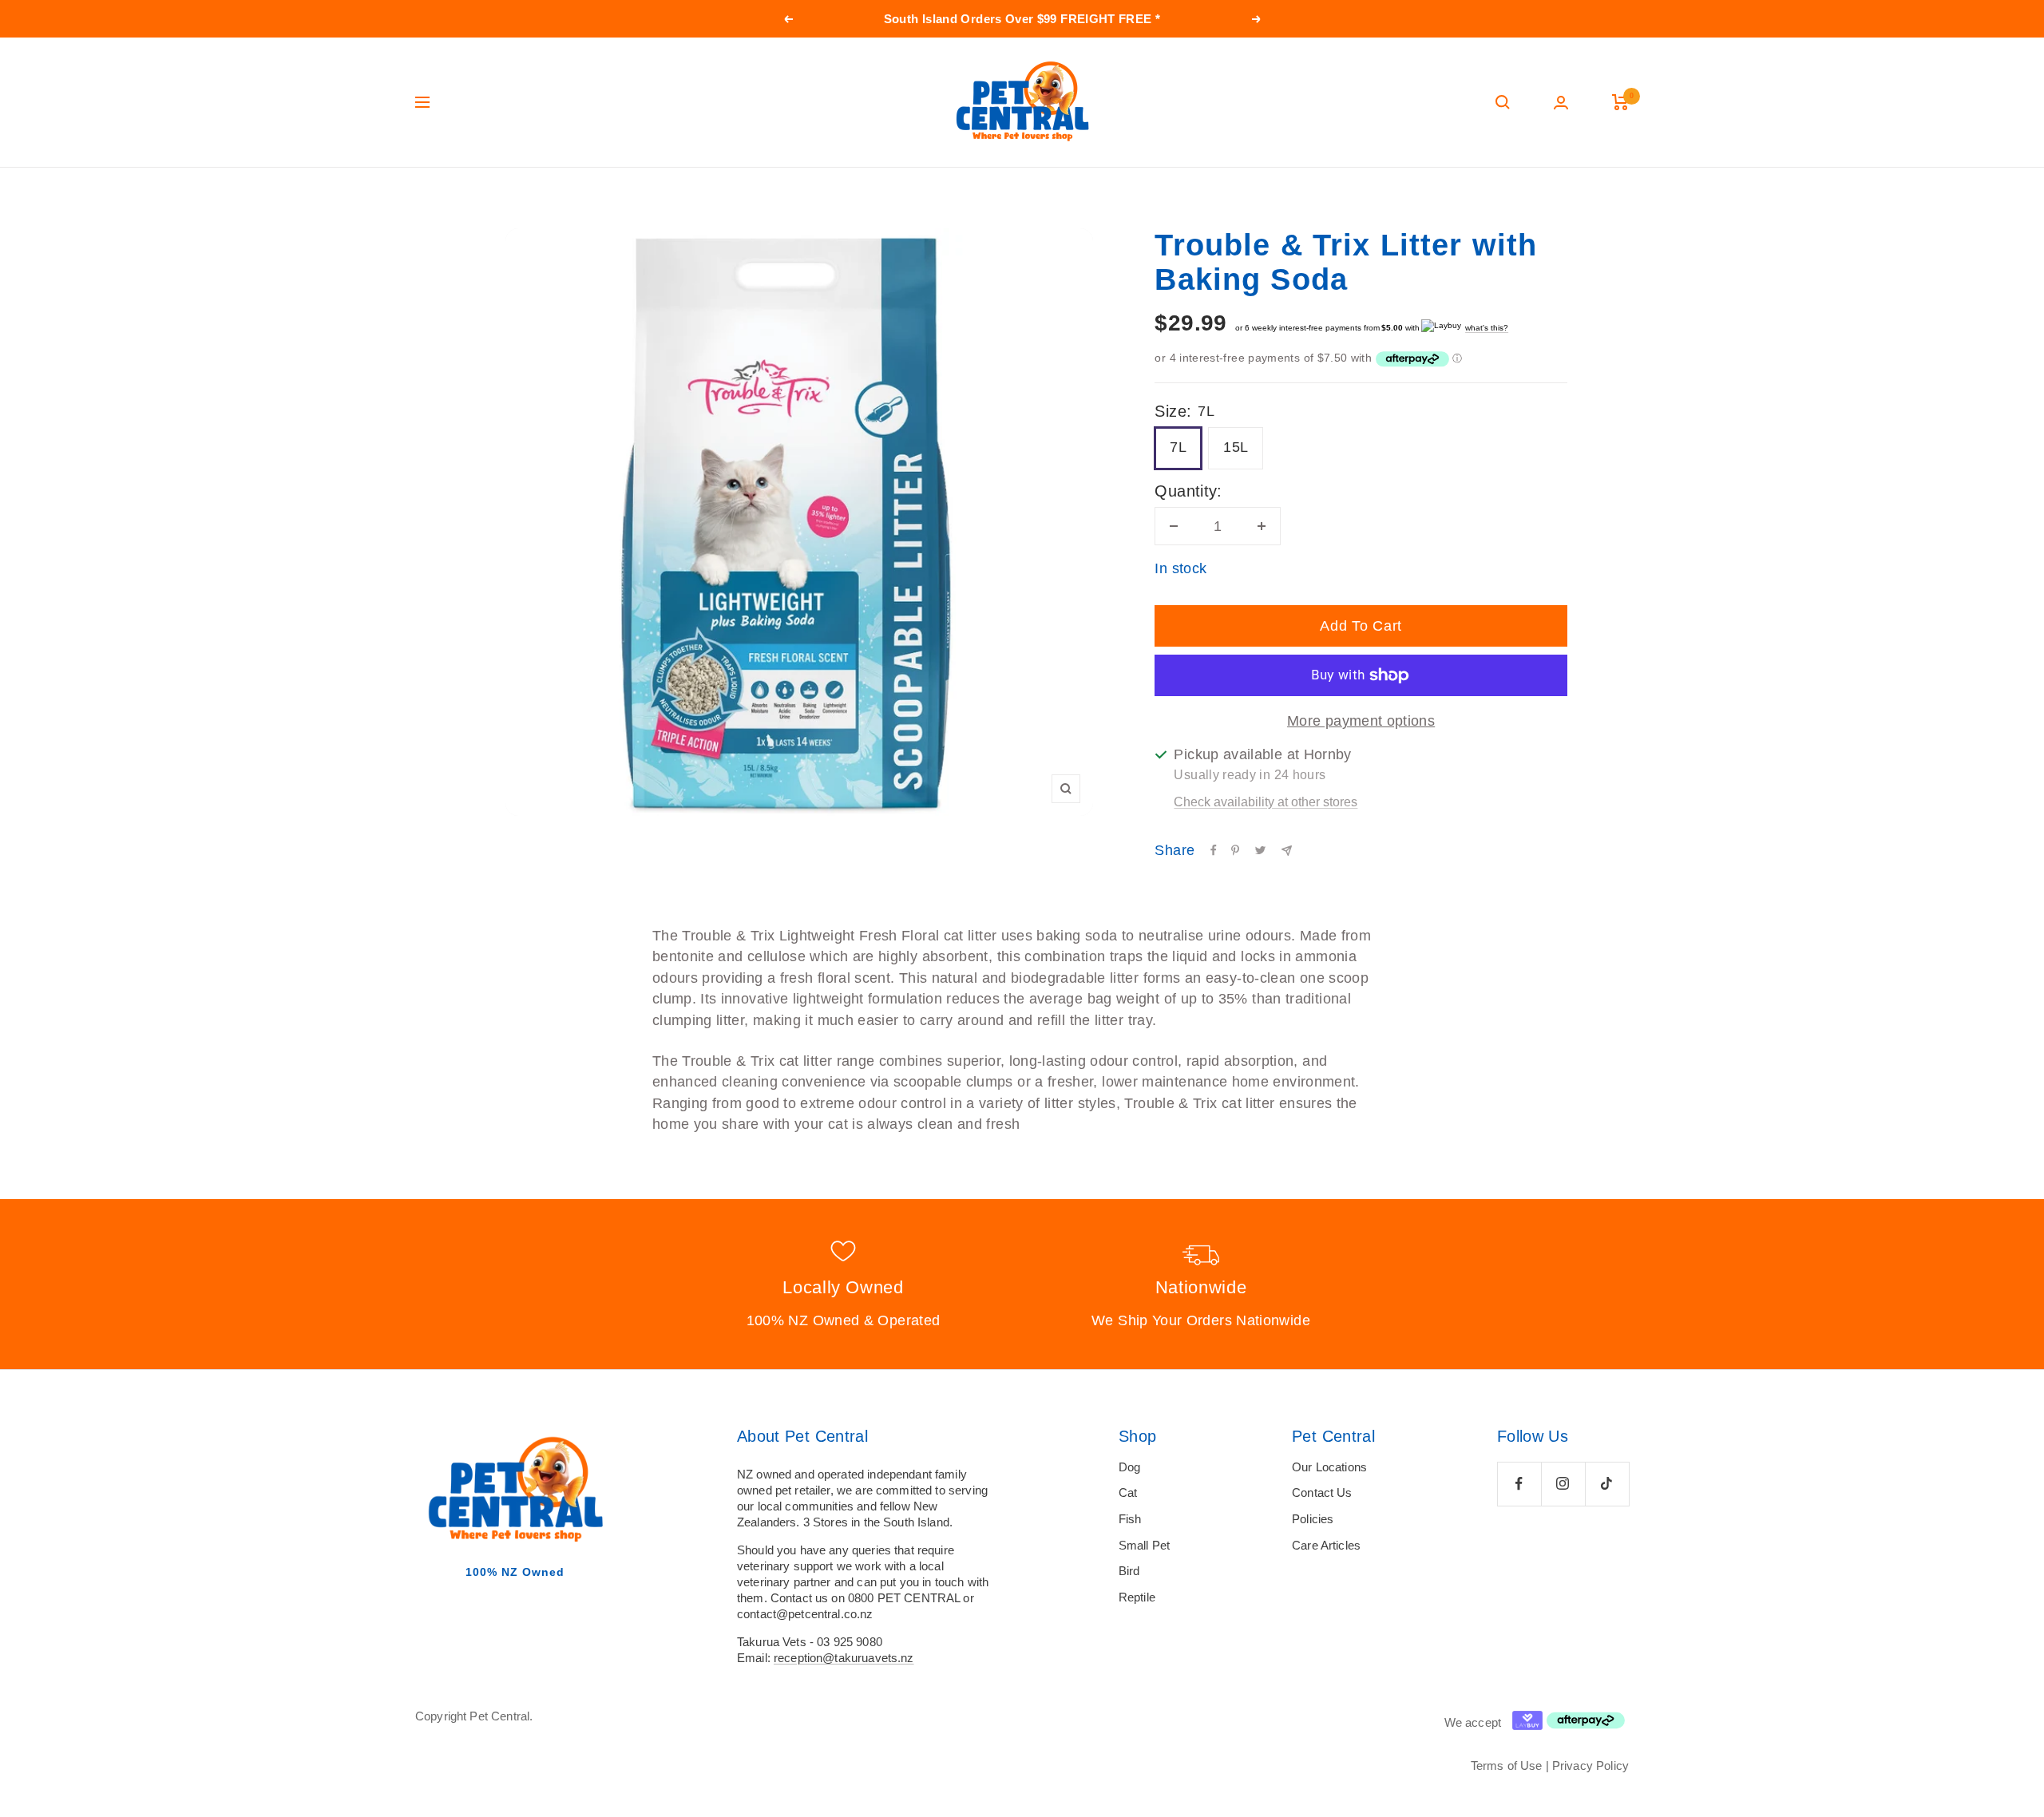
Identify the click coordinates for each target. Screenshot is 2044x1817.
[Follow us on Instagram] (1563, 1484)
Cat (1128, 1492)
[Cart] (1620, 102)
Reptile (1137, 1597)
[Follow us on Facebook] (1519, 1484)
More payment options (1361, 721)
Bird (1129, 1571)
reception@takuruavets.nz (844, 1658)
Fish (1130, 1519)
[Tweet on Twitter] (1260, 850)
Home (429, 198)
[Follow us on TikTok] (1607, 1484)
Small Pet (1144, 1545)
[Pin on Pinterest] (1235, 850)
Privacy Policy (1590, 1766)
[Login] (1561, 103)
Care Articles (1326, 1545)
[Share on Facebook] (1214, 850)
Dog (1129, 1467)
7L (1178, 447)
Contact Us (1322, 1492)
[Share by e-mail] (1287, 851)
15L (1236, 447)
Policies (1313, 1519)
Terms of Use (1507, 1766)
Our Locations (1329, 1467)
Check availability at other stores (1266, 802)
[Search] (1503, 102)
